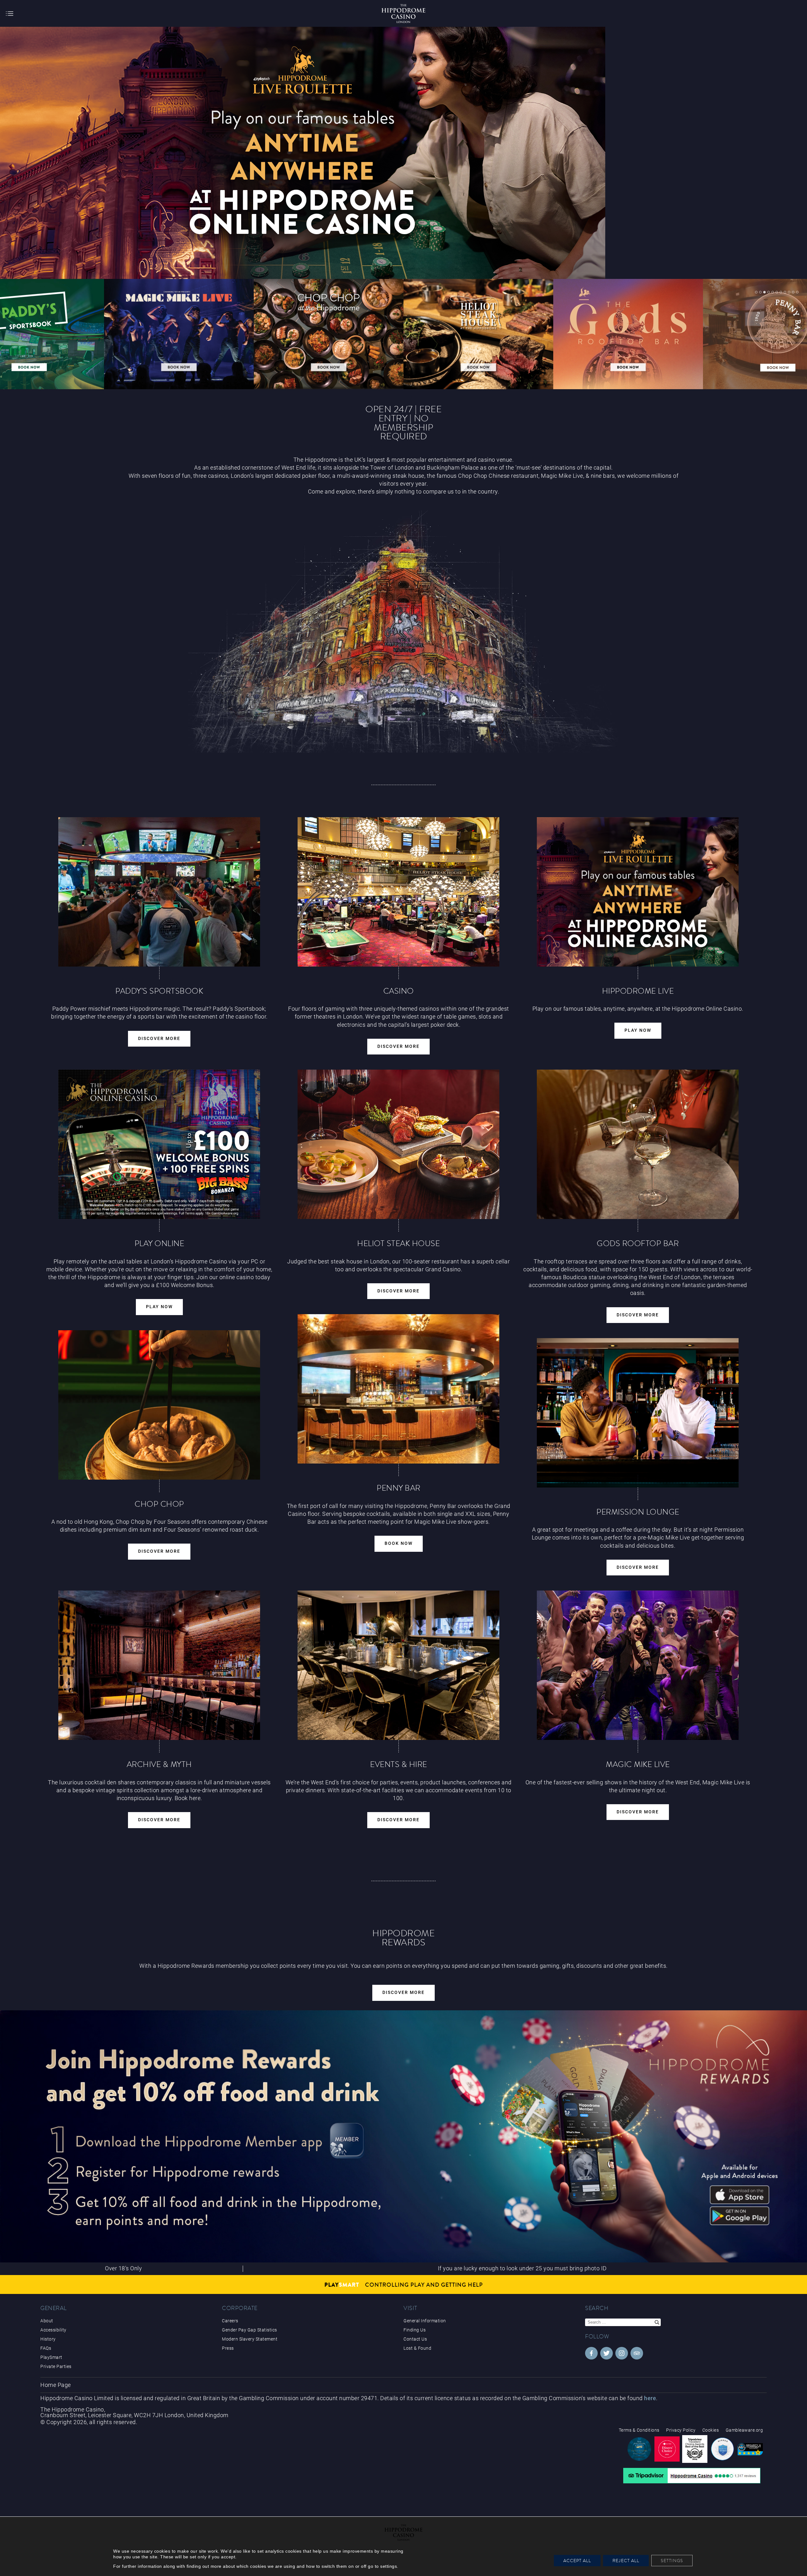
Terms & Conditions (639, 2430)
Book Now (399, 1543)
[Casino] (398, 892)
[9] (789, 292)
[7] (781, 292)
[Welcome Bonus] (159, 1144)
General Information (425, 2321)
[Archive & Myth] (159, 1665)
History (48, 2339)
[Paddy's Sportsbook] (159, 892)
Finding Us (415, 2330)
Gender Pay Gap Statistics (250, 2330)
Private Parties (56, 2366)
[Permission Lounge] (638, 1413)
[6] (777, 292)
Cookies (711, 2430)
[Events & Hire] (398, 1665)
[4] (769, 292)
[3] (764, 292)
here (650, 2398)
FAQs (46, 2348)
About (47, 2321)
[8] (785, 292)
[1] (756, 292)
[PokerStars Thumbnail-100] (329, 334)
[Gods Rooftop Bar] (638, 1144)
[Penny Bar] (398, 1389)
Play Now (638, 1030)
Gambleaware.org (744, 2430)
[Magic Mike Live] (638, 1665)
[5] (773, 292)
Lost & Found (417, 2348)
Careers (230, 2321)
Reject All (626, 2561)
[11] (797, 292)
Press (228, 2348)
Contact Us (415, 2339)
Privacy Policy (681, 2430)
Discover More (159, 1039)
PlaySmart (51, 2357)
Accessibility (53, 2330)
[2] (760, 292)
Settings (672, 2561)
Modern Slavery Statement (250, 2339)
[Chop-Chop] (159, 1405)
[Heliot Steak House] (398, 1144)
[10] (793, 292)
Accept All (577, 2561)
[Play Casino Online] (638, 892)
